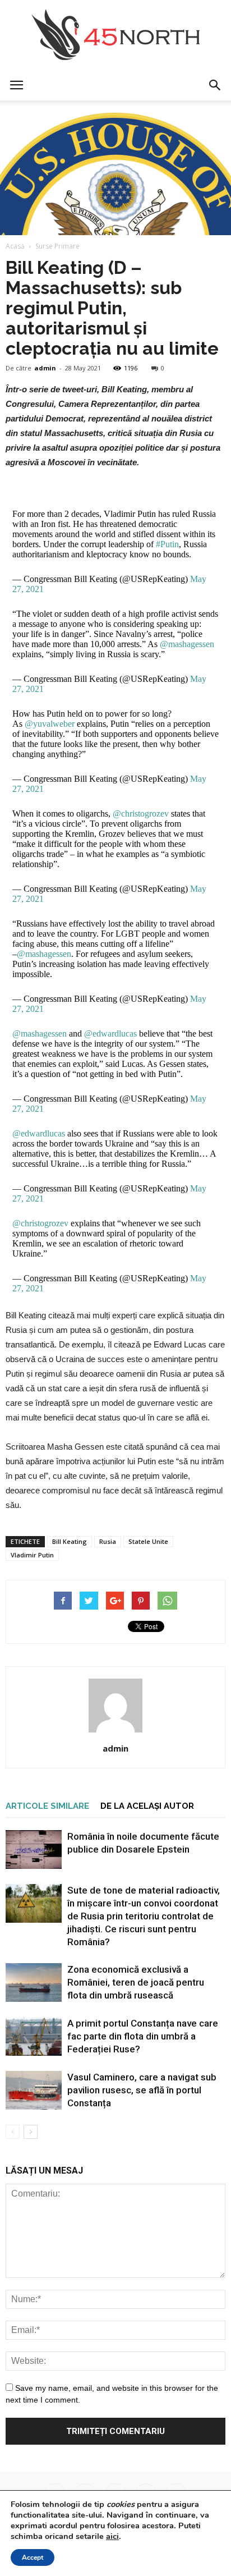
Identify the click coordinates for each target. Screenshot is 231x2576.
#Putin (167, 544)
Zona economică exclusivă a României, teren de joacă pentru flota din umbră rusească (136, 1982)
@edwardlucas (110, 1033)
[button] (215, 85)
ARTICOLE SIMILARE (47, 1806)
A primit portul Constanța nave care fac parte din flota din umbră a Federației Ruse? (143, 2036)
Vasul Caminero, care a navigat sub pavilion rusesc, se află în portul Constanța (142, 2090)
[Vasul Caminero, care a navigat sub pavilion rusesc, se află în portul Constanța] (34, 2090)
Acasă (15, 246)
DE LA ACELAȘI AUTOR (147, 1806)
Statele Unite (148, 1541)
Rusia (108, 1541)
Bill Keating (70, 1541)
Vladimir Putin (32, 1555)
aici (112, 2536)
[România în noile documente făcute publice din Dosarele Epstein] (34, 1850)
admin (45, 368)
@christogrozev (141, 813)
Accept (33, 2557)
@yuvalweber (50, 724)
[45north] (115, 35)
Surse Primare (57, 246)
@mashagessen (187, 644)
